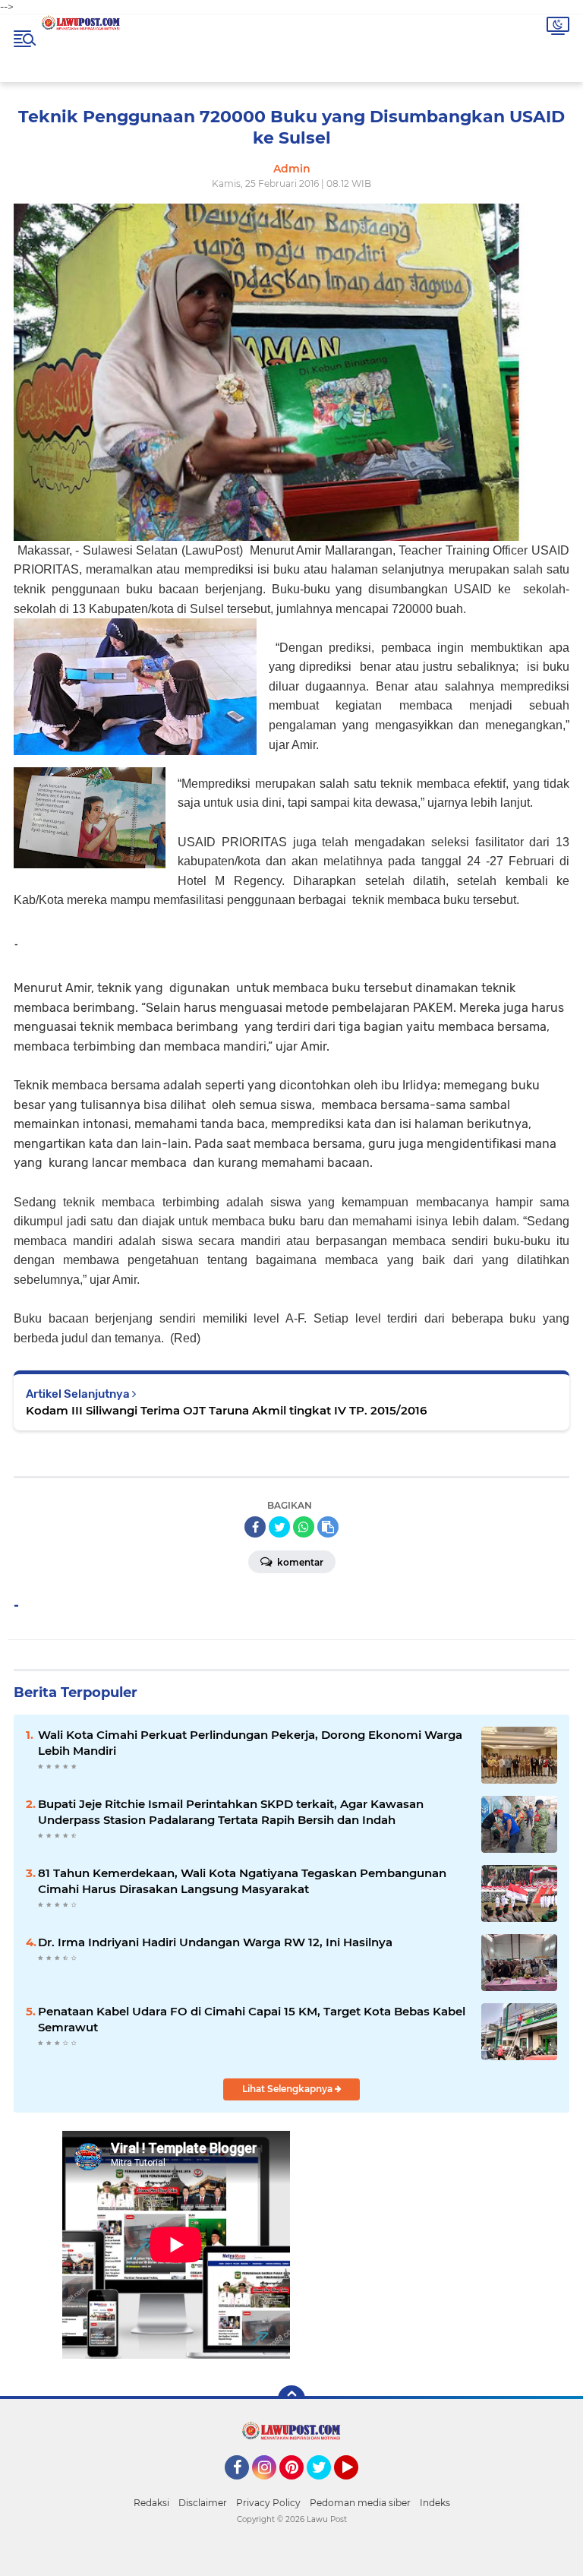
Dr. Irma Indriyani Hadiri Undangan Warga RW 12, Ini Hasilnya (215, 1942)
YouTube (356, 2486)
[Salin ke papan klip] (328, 1527)
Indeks (435, 2503)
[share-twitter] (279, 1527)
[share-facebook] (255, 1527)
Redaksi (151, 2503)
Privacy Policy (268, 2503)
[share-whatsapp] (304, 1527)
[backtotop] (291, 2399)
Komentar (299, 1562)
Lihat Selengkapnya (288, 2089)
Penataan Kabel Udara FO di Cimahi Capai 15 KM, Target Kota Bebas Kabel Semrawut (252, 2019)
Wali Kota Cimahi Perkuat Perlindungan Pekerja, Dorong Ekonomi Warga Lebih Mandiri (250, 1743)
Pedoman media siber (360, 2503)
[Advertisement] (407, 2264)
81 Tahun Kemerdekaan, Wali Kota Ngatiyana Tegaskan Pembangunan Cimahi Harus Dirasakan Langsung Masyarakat (242, 1881)
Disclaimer (203, 2503)
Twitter (326, 2486)
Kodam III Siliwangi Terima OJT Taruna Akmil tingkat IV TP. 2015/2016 (226, 1410)
